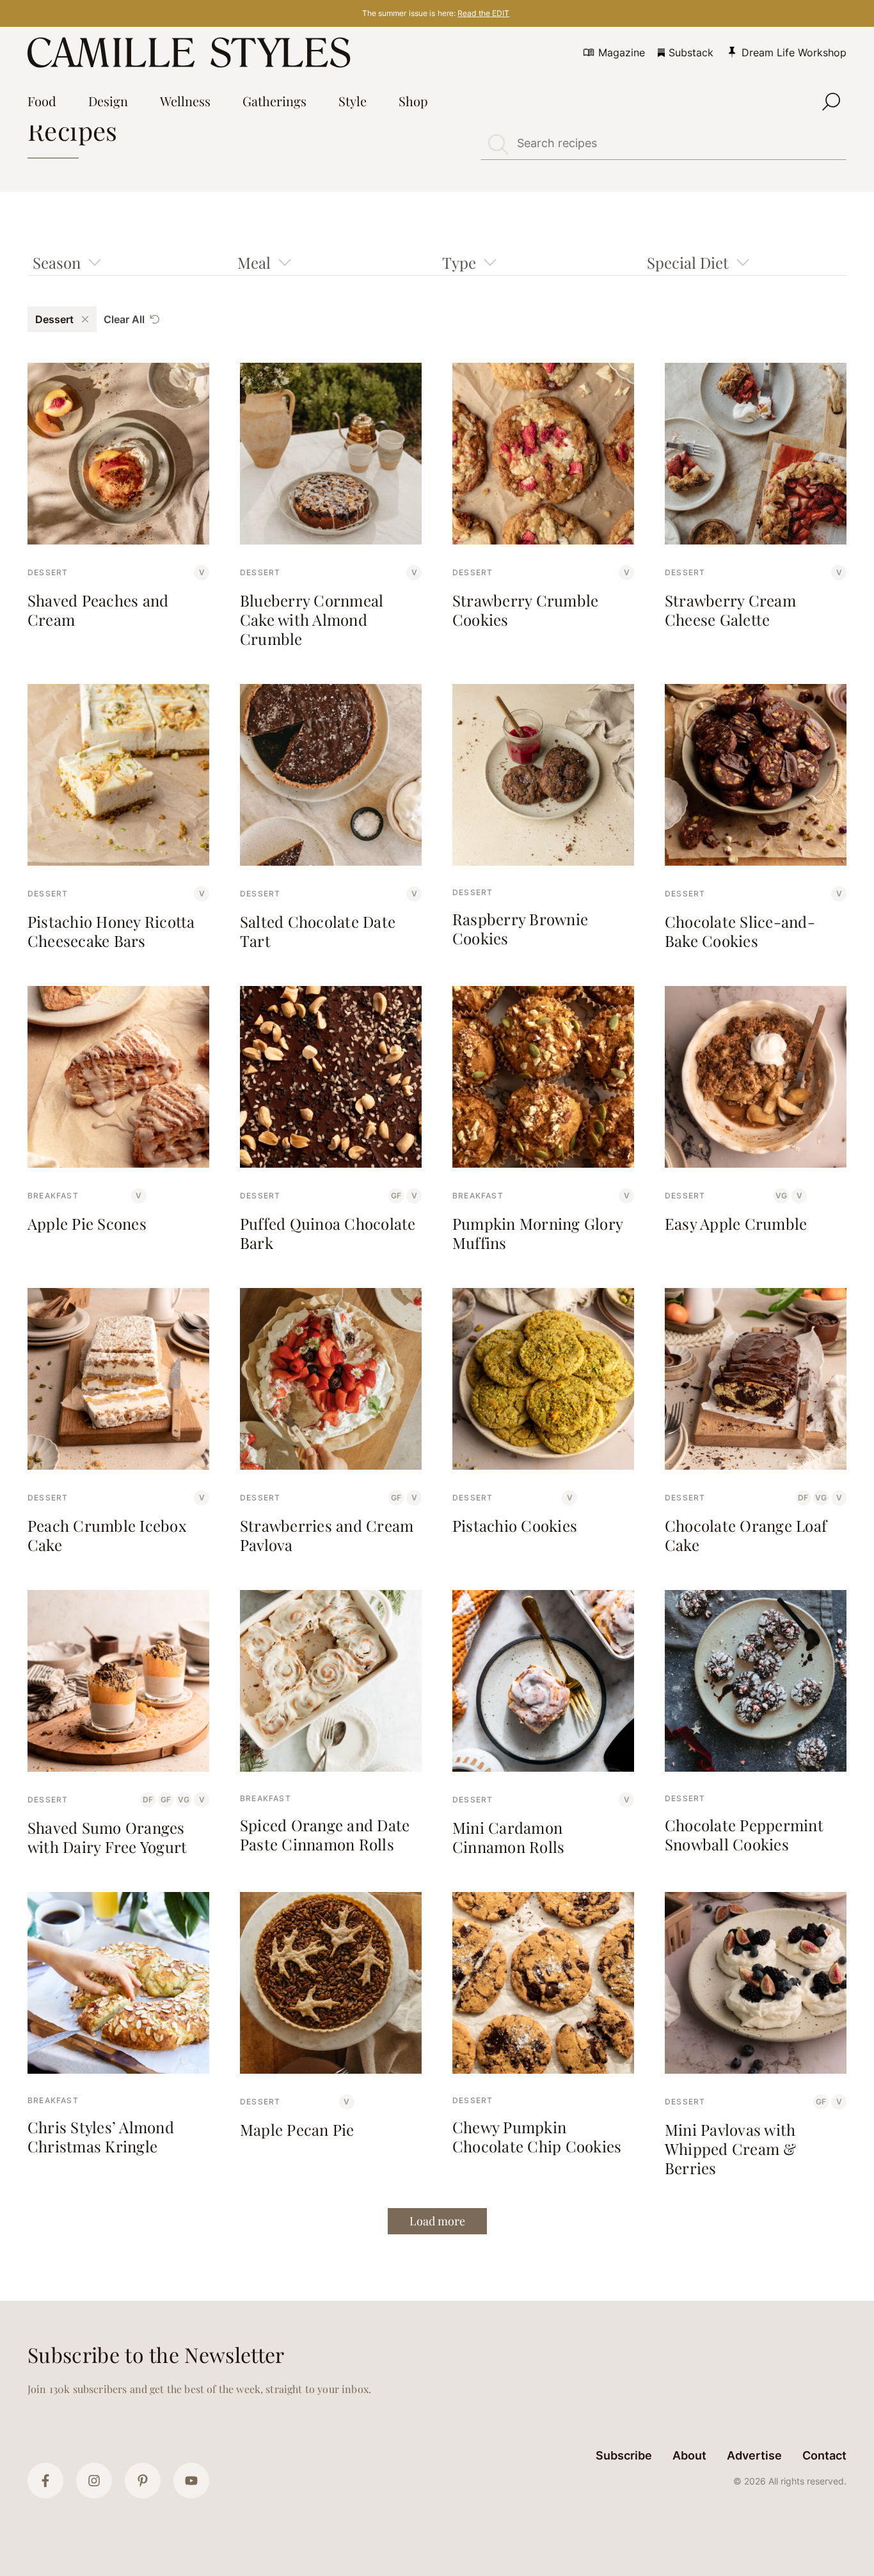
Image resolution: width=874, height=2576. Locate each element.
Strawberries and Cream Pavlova (327, 1535)
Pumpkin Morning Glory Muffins (537, 1233)
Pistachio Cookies (515, 1525)
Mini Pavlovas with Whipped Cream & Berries (731, 2149)
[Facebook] (45, 2481)
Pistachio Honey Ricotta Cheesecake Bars (111, 931)
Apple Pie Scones (87, 1223)
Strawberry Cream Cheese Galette (730, 610)
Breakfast (53, 1196)
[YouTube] (191, 2481)
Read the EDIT (483, 13)
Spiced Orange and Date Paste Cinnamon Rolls (325, 1834)
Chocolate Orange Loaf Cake (746, 1535)
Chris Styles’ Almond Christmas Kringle (101, 2136)
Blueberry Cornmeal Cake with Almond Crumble (312, 619)
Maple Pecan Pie (297, 2129)
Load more (437, 2221)
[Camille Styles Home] (192, 52)
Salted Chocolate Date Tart (318, 931)
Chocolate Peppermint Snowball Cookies (744, 1834)
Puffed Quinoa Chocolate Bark (328, 1233)
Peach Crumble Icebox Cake (107, 1535)
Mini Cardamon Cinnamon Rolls (508, 1837)
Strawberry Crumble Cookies (525, 610)
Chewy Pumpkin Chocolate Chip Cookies (537, 2136)
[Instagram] (94, 2481)
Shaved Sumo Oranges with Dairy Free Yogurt (107, 1837)
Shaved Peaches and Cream (98, 610)
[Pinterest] (143, 2481)
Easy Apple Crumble (736, 1223)
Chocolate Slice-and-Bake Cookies (740, 931)
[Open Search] (831, 102)
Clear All (124, 319)
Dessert (48, 572)
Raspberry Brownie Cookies (520, 928)
